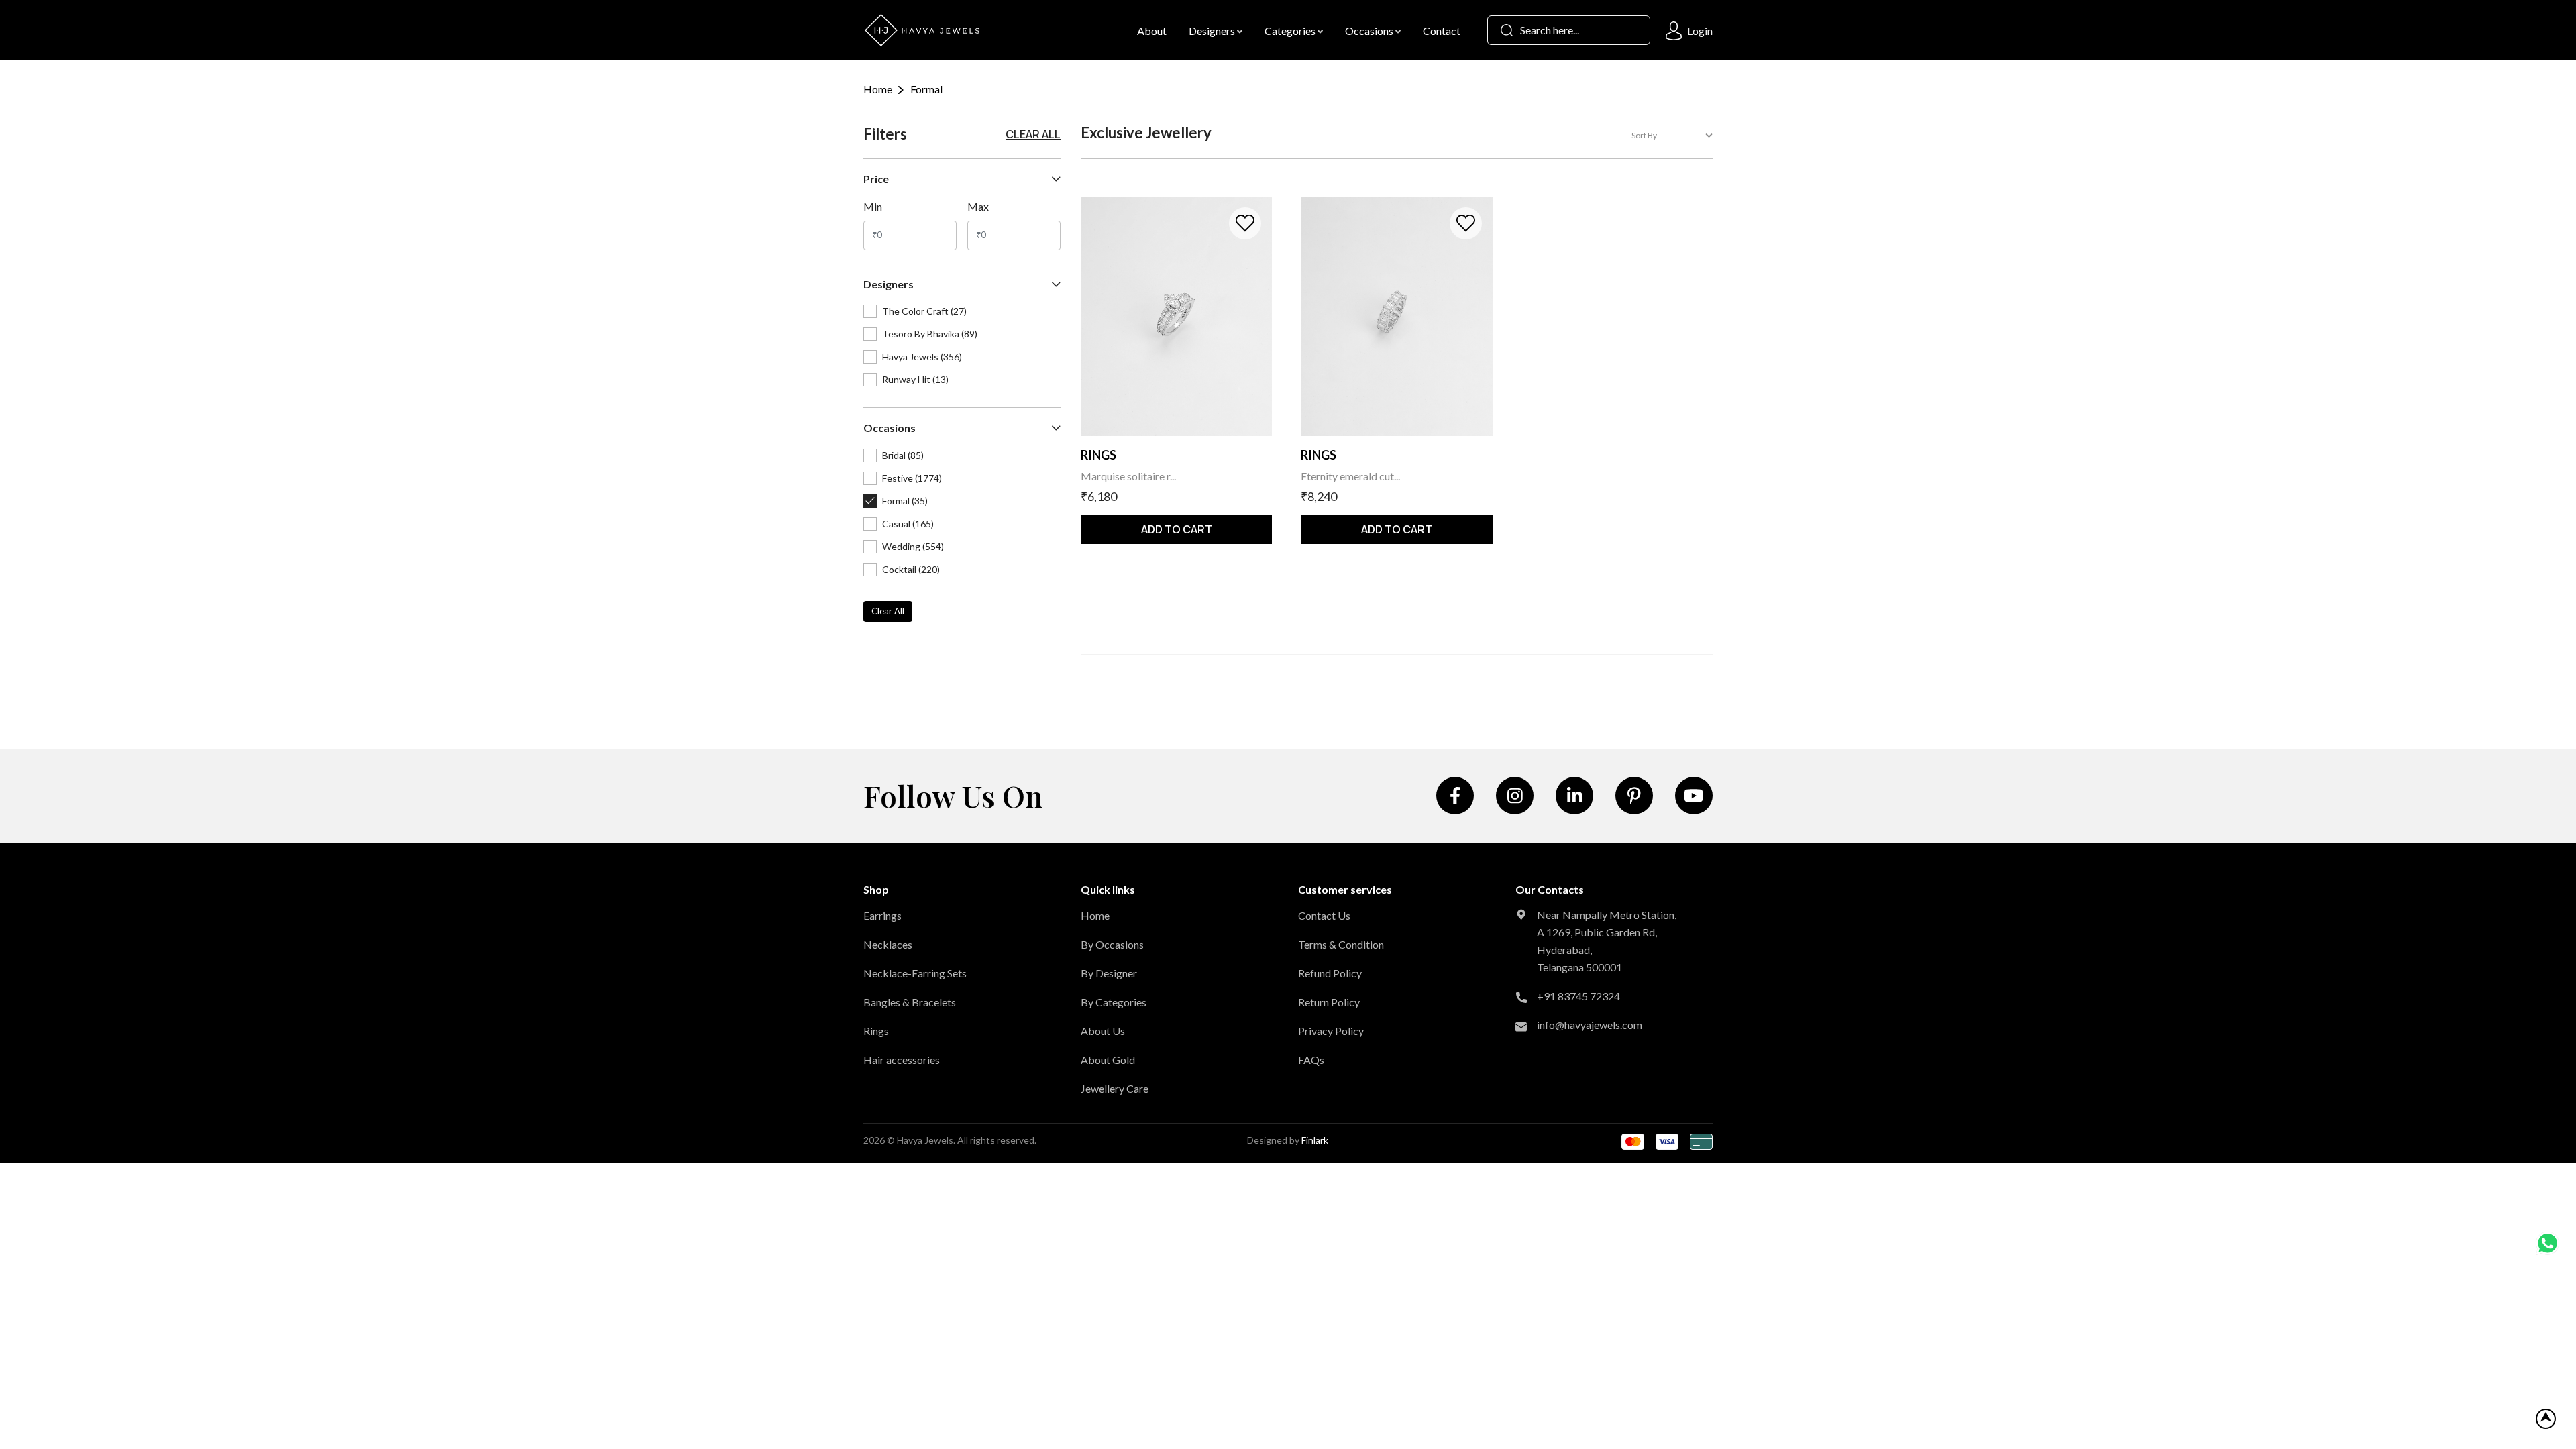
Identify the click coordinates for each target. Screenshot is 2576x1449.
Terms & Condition (1341, 944)
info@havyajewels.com (1590, 1025)
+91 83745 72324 (1578, 996)
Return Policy (1329, 1002)
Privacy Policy (1331, 1031)
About (1152, 31)
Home (878, 89)
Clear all (1033, 134)
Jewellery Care (1115, 1088)
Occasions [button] (1370, 31)
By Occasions (1112, 944)
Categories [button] (1291, 31)
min (873, 206)
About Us (1103, 1031)
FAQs (1311, 1060)
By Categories (1114, 1002)
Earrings (882, 915)
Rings (876, 1031)
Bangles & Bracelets (910, 1002)
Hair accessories (902, 1060)
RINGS (1098, 455)
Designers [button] (1213, 31)
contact (1442, 31)
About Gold (1108, 1060)
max (978, 206)
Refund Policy (1330, 973)
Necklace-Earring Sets (915, 973)
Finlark (1315, 1140)
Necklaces (888, 944)
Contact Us (1324, 915)
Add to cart (1177, 529)
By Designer (1109, 973)
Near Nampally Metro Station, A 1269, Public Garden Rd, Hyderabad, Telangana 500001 (1607, 941)
